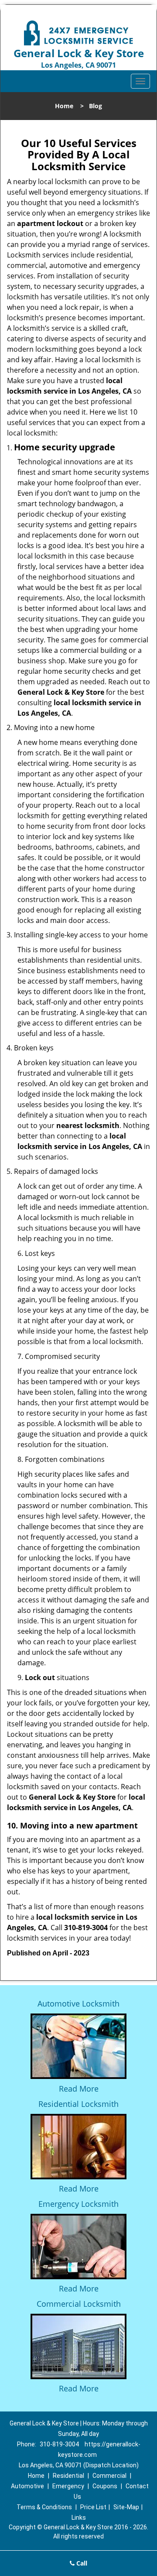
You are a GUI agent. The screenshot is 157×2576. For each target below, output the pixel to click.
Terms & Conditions (44, 2507)
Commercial (109, 2476)
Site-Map (126, 2507)
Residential (68, 2476)
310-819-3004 (59, 2444)
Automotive (27, 2486)
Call (81, 2563)
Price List (93, 2507)
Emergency (68, 2486)
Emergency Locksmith (78, 2204)
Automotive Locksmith (78, 2003)
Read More (79, 2089)
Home (64, 106)
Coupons (105, 2486)
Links (79, 2518)
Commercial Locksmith (79, 2304)
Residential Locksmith (78, 2104)
